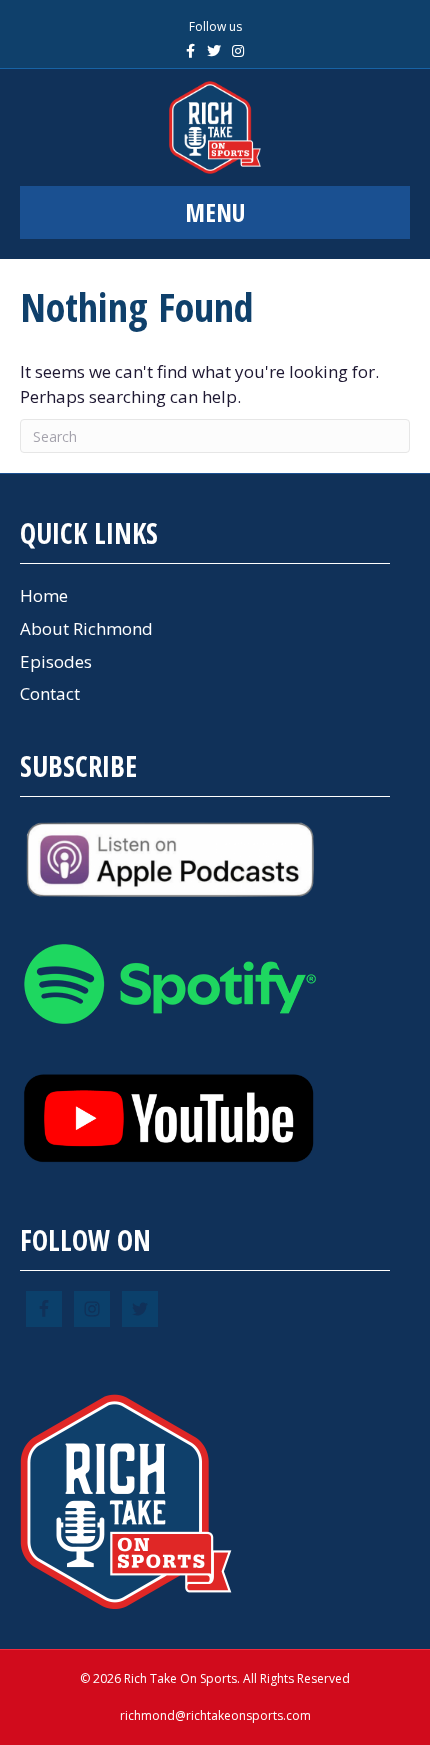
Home (44, 595)
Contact (50, 693)
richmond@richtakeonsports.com (215, 1715)
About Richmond (86, 628)
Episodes (56, 661)
